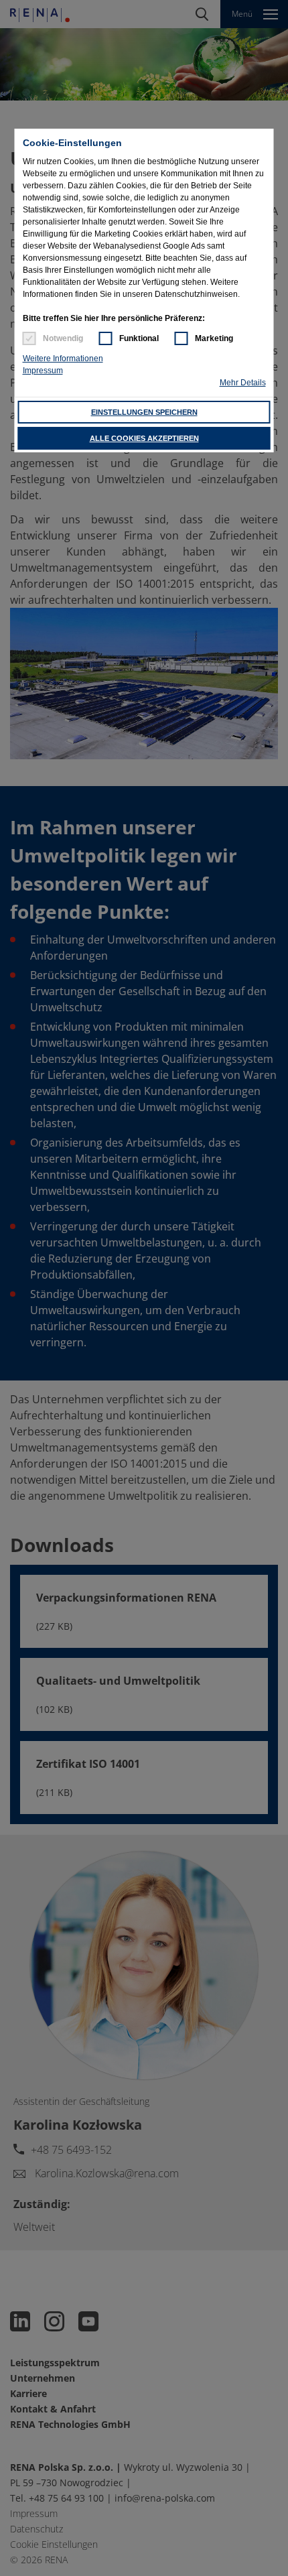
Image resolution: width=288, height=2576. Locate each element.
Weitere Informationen (63, 359)
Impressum (43, 371)
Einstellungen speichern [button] (144, 412)
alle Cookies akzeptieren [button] (144, 438)
